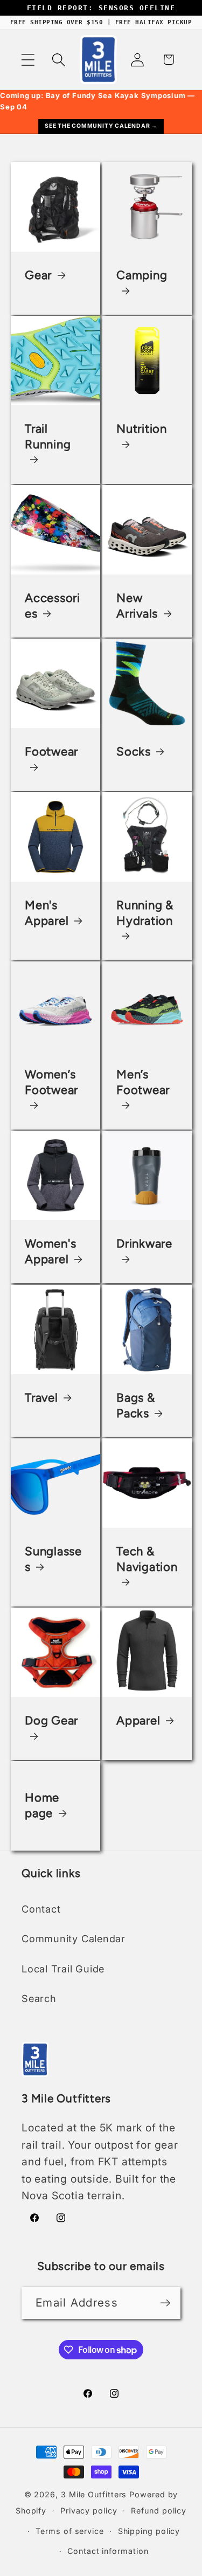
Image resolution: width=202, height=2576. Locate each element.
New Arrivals (137, 606)
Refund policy (159, 2511)
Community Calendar (74, 1938)
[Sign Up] (165, 2303)
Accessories (53, 606)
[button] (28, 60)
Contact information (108, 2551)
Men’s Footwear (143, 1082)
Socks (134, 752)
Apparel (138, 1720)
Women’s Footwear (51, 1082)
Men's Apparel (47, 913)
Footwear (51, 752)
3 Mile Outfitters (94, 2494)
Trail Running (48, 437)
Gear (38, 275)
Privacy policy (89, 2511)
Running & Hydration (145, 913)
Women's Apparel (50, 1251)
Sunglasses (53, 1559)
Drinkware (144, 1244)
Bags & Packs (136, 1405)
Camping (142, 275)
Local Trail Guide (63, 1969)
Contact (41, 1909)
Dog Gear (51, 1720)
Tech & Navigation (147, 1559)
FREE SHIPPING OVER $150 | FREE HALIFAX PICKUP (101, 22)
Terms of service (70, 2531)
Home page (42, 1805)
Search (39, 1998)
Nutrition (142, 429)
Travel (41, 1397)
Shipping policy (149, 2531)
